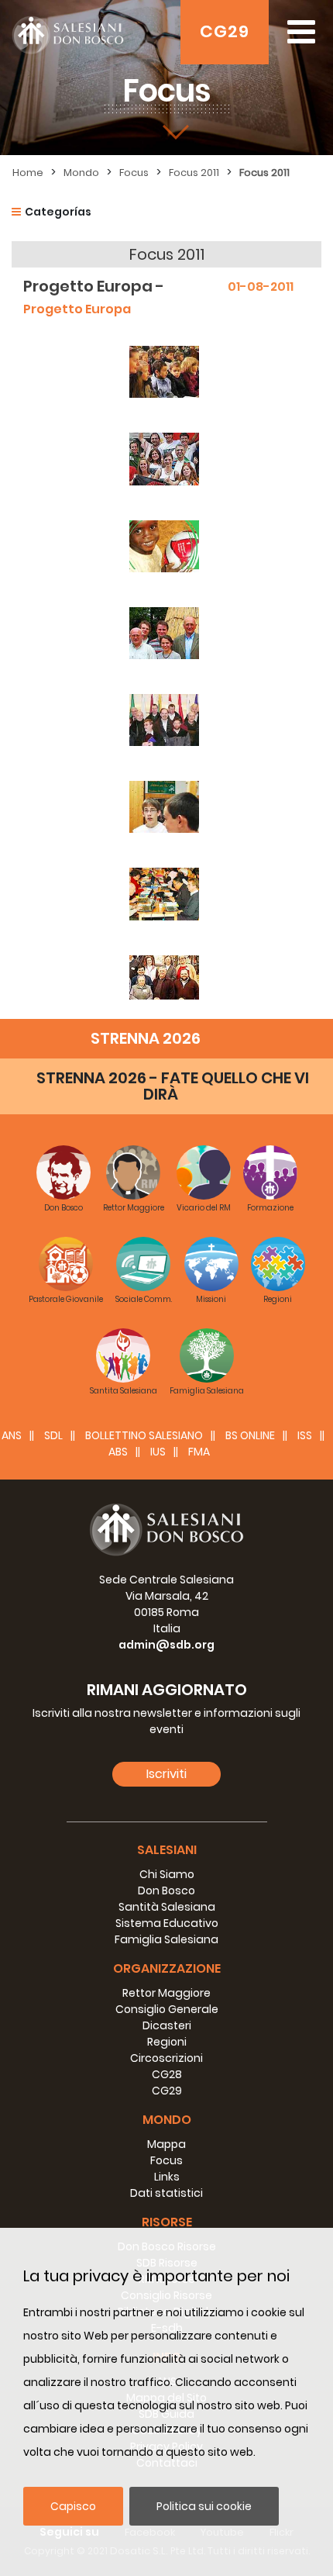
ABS (118, 1452)
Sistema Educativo (167, 1923)
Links (167, 2177)
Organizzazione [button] (167, 1968)
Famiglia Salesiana (166, 1939)
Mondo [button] (167, 2120)
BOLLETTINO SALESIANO (144, 1435)
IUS (158, 1452)
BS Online (250, 1435)
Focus (134, 173)
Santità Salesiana (167, 1907)
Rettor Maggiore (166, 1993)
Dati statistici (166, 2193)
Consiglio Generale (167, 2009)
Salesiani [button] (167, 1850)
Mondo (81, 173)
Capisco (73, 2506)
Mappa (166, 2144)
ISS (305, 1435)
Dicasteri (167, 2025)
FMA (199, 1452)
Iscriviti (166, 1774)
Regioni (167, 2042)
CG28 (167, 2074)
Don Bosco (166, 1891)
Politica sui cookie (204, 2506)
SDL (53, 1435)
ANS (12, 1435)
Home (28, 173)
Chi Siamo (167, 1874)
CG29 (225, 31)
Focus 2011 (194, 173)
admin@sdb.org (166, 1645)
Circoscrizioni (166, 2058)
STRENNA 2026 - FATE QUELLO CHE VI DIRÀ (173, 1086)
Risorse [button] (167, 2222)
